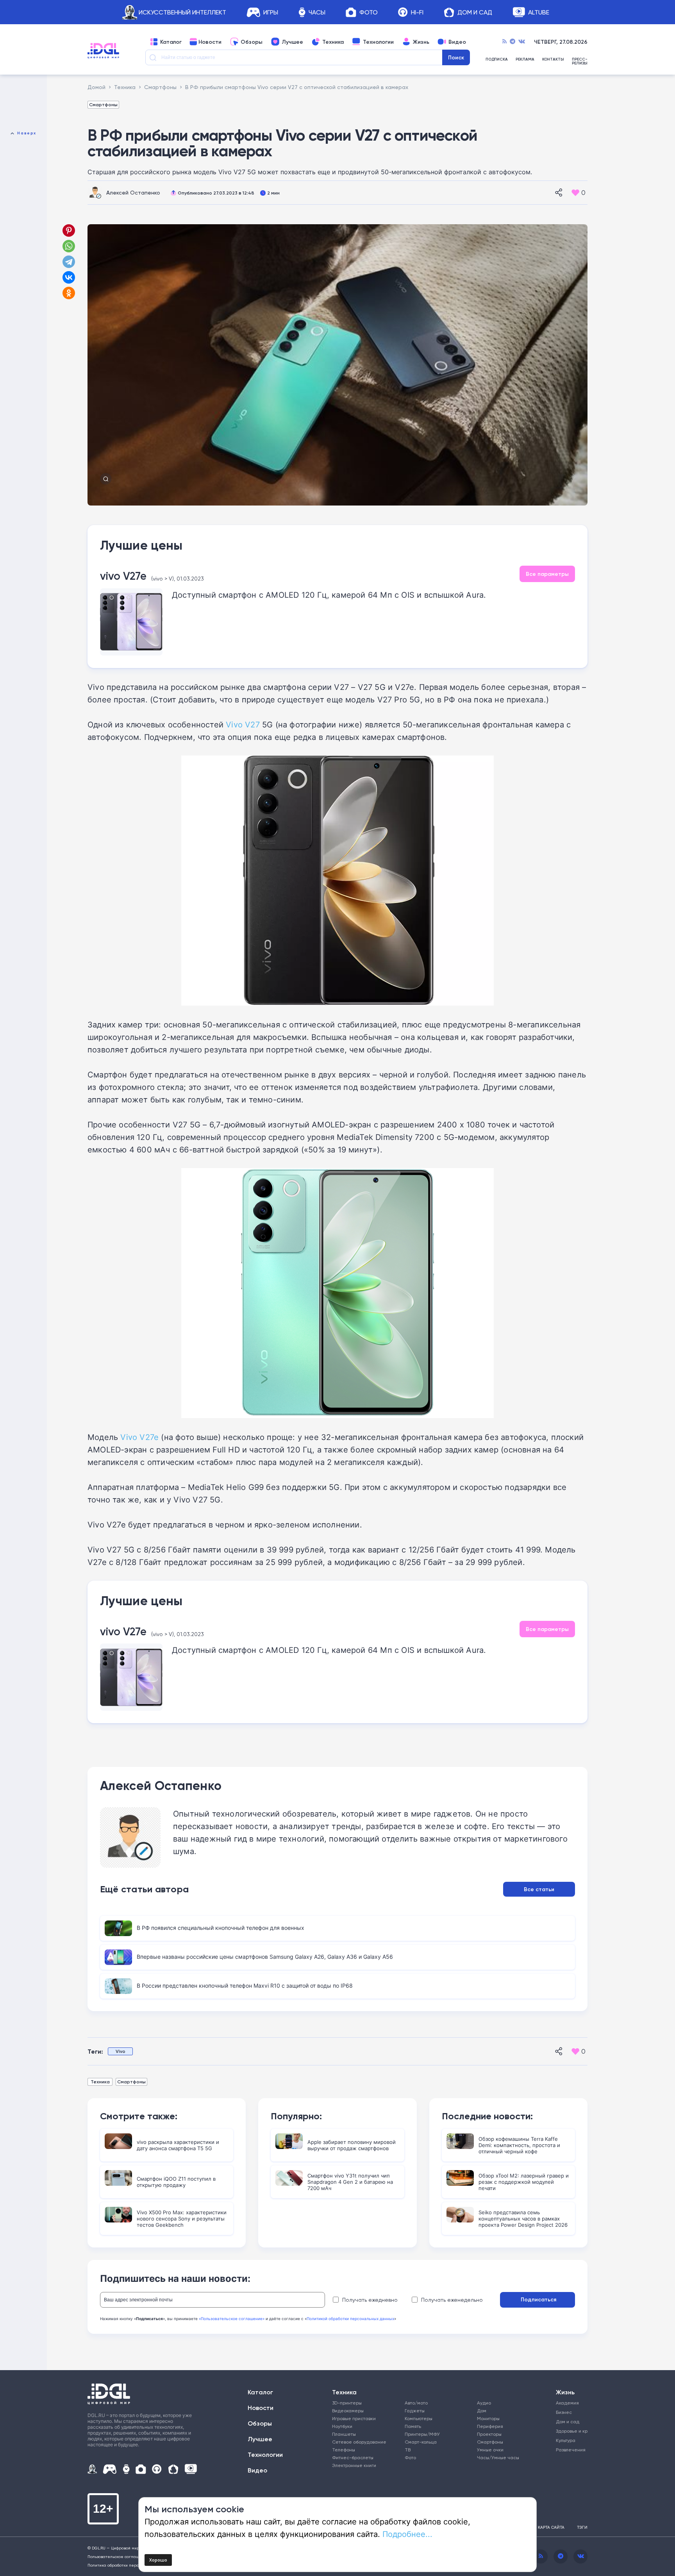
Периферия (490, 2426)
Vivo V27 (243, 724)
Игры (271, 12)
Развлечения (569, 2450)
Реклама (525, 60)
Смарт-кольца (421, 2442)
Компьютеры (419, 2418)
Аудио (484, 2403)
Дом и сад (568, 2421)
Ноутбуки (342, 2426)
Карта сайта (551, 2527)
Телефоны (344, 2450)
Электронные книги (354, 2465)
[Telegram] (512, 42)
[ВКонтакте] (69, 277)
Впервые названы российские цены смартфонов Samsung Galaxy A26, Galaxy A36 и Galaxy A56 (265, 1957)
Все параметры (547, 574)
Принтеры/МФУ (422, 2434)
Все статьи (539, 1889)
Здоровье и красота (569, 2431)
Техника (333, 42)
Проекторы (489, 2434)
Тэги (582, 2527)
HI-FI (417, 12)
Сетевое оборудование (359, 2442)
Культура (566, 2440)
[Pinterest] (69, 230)
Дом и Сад (475, 12)
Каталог (171, 42)
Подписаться (538, 2299)
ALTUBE (539, 12)
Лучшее (292, 42)
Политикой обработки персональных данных (350, 2319)
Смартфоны (103, 105)
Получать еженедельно (452, 2300)
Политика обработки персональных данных (130, 2565)
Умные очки (490, 2450)
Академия (567, 2403)
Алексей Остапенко (133, 192)
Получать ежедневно (370, 2300)
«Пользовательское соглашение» (232, 2319)
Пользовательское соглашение (119, 2556)
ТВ (408, 2450)
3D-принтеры (347, 2403)
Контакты (553, 60)
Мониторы (488, 2418)
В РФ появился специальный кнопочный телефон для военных (221, 1928)
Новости (210, 42)
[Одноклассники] (70, 293)
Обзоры (252, 42)
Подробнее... (407, 2534)
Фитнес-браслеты (353, 2457)
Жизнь (421, 42)
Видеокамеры (348, 2411)
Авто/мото (416, 2403)
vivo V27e (123, 576)
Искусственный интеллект (182, 12)
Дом (482, 2411)
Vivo (121, 2051)
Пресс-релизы (580, 61)
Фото (369, 12)
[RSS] (504, 42)
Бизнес (564, 2412)
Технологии (378, 42)
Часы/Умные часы (498, 2457)
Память (413, 2426)
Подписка (497, 60)
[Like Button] (575, 193)
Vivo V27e (139, 1437)
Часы (317, 12)
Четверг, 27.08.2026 (561, 42)
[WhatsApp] (69, 246)
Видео (457, 42)
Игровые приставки (354, 2418)
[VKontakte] (522, 42)
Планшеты (344, 2434)
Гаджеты (415, 2411)
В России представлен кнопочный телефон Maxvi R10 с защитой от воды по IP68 (245, 1986)
